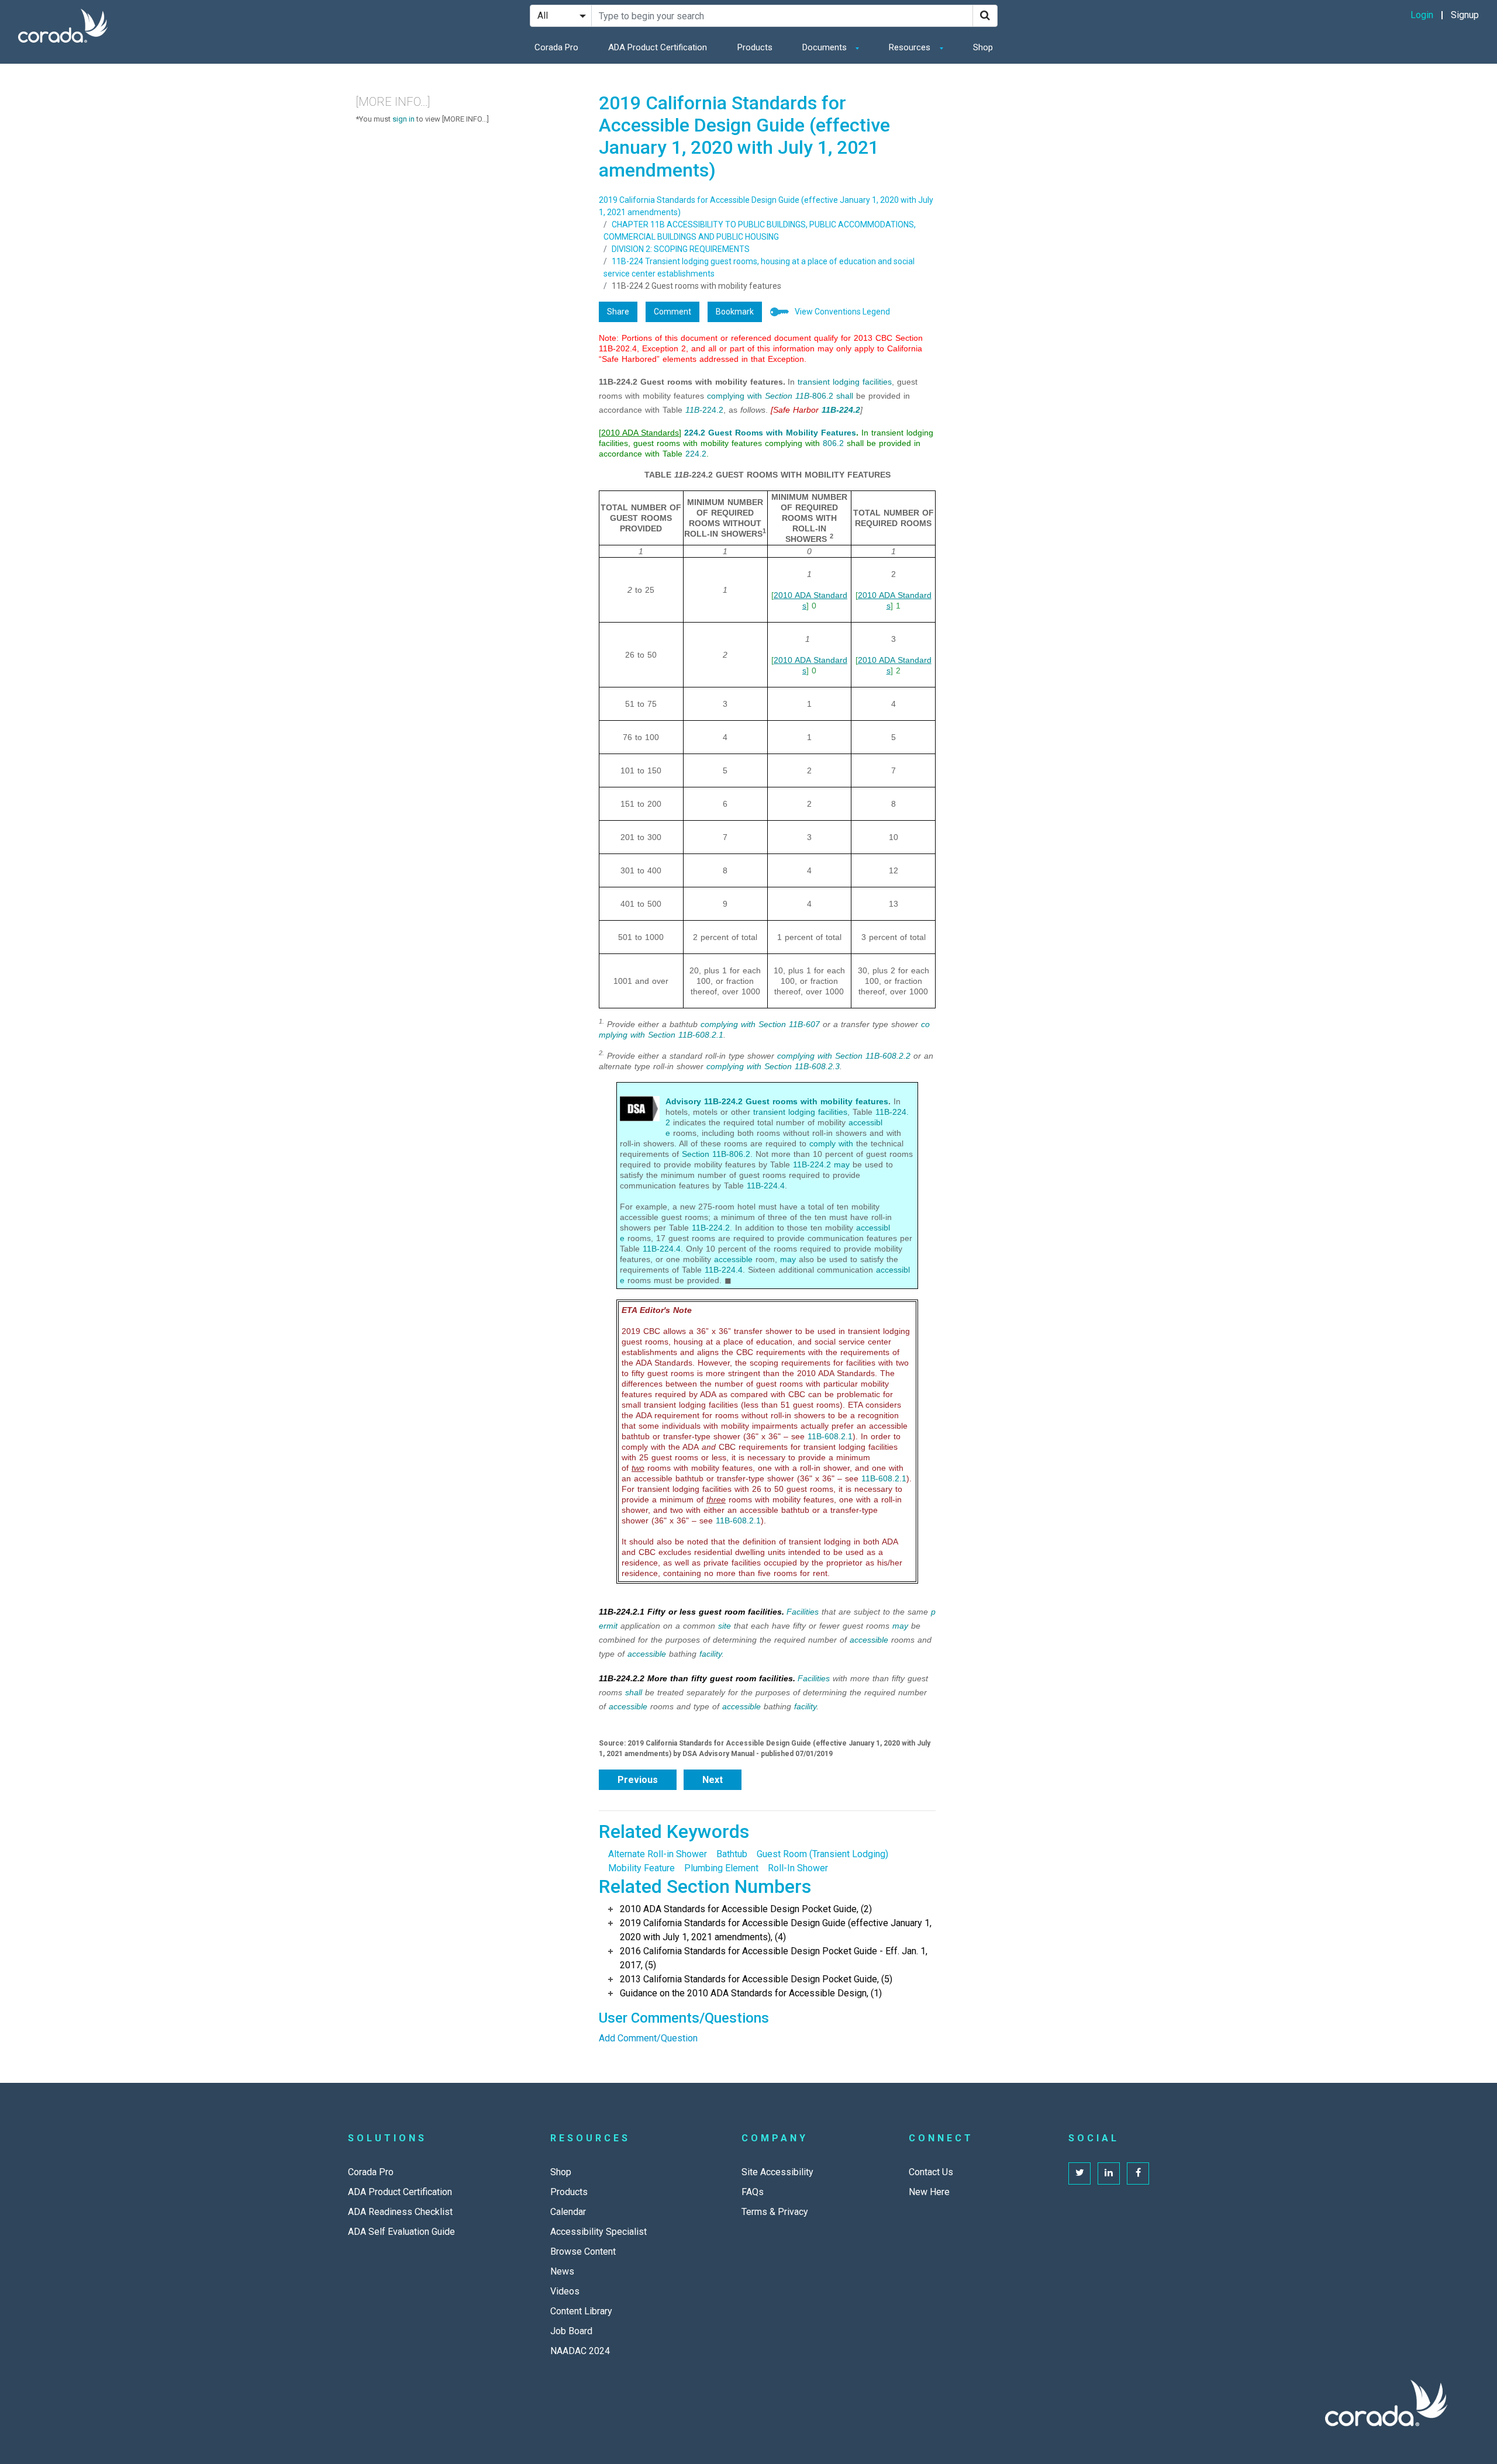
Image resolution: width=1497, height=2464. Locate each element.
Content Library (581, 2311)
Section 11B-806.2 (716, 1154)
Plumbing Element (721, 1868)
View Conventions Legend (842, 312)
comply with (831, 1143)
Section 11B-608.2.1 (686, 1035)
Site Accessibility (777, 2172)
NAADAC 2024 (580, 2351)
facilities (877, 382)
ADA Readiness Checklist (400, 2212)
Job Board (571, 2331)
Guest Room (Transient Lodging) (822, 1854)
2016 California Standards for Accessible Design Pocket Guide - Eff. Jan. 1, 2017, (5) (774, 1958)
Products (755, 47)
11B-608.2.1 (830, 1436)
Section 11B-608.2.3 (802, 1066)
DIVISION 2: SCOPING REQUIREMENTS (681, 249)
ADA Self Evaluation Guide (401, 2232)
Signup (1465, 15)
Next (713, 1780)
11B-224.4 (766, 1186)
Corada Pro (556, 47)
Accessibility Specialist (599, 2232)
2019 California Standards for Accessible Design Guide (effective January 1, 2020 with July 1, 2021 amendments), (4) (776, 1930)
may (842, 1164)
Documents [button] (826, 47)
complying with (734, 396)
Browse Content (583, 2252)
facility (710, 1654)
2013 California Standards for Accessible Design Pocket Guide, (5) (756, 1979)
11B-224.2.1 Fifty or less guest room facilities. (691, 1612)
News (562, 2271)
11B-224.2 (812, 1164)
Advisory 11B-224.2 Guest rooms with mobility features (777, 1101)
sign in (403, 119)
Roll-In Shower (798, 1868)
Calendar (568, 2212)
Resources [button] (911, 47)
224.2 (704, 410)
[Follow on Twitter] (1079, 2173)
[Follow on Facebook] (1138, 2173)
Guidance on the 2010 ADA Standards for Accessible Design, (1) (751, 1993)
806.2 (799, 396)
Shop (983, 47)
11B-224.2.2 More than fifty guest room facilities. (697, 1678)
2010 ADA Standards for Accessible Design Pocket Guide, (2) (746, 1909)
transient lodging (829, 382)
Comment (672, 312)
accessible (733, 1259)
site (725, 1626)
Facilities (803, 1612)
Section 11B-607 (789, 1024)
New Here (929, 2192)
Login (1422, 15)
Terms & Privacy (775, 2212)
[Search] (985, 16)
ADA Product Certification (658, 47)
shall (845, 396)
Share (618, 312)
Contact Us (931, 2172)
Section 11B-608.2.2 (873, 1056)
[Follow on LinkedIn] (1109, 2173)
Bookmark (735, 312)
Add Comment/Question (648, 2038)
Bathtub (732, 1854)
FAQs (753, 2192)
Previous (638, 1780)
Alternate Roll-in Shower (658, 1854)
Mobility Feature (641, 1868)
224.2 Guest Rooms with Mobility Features (770, 433)
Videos (565, 2291)
